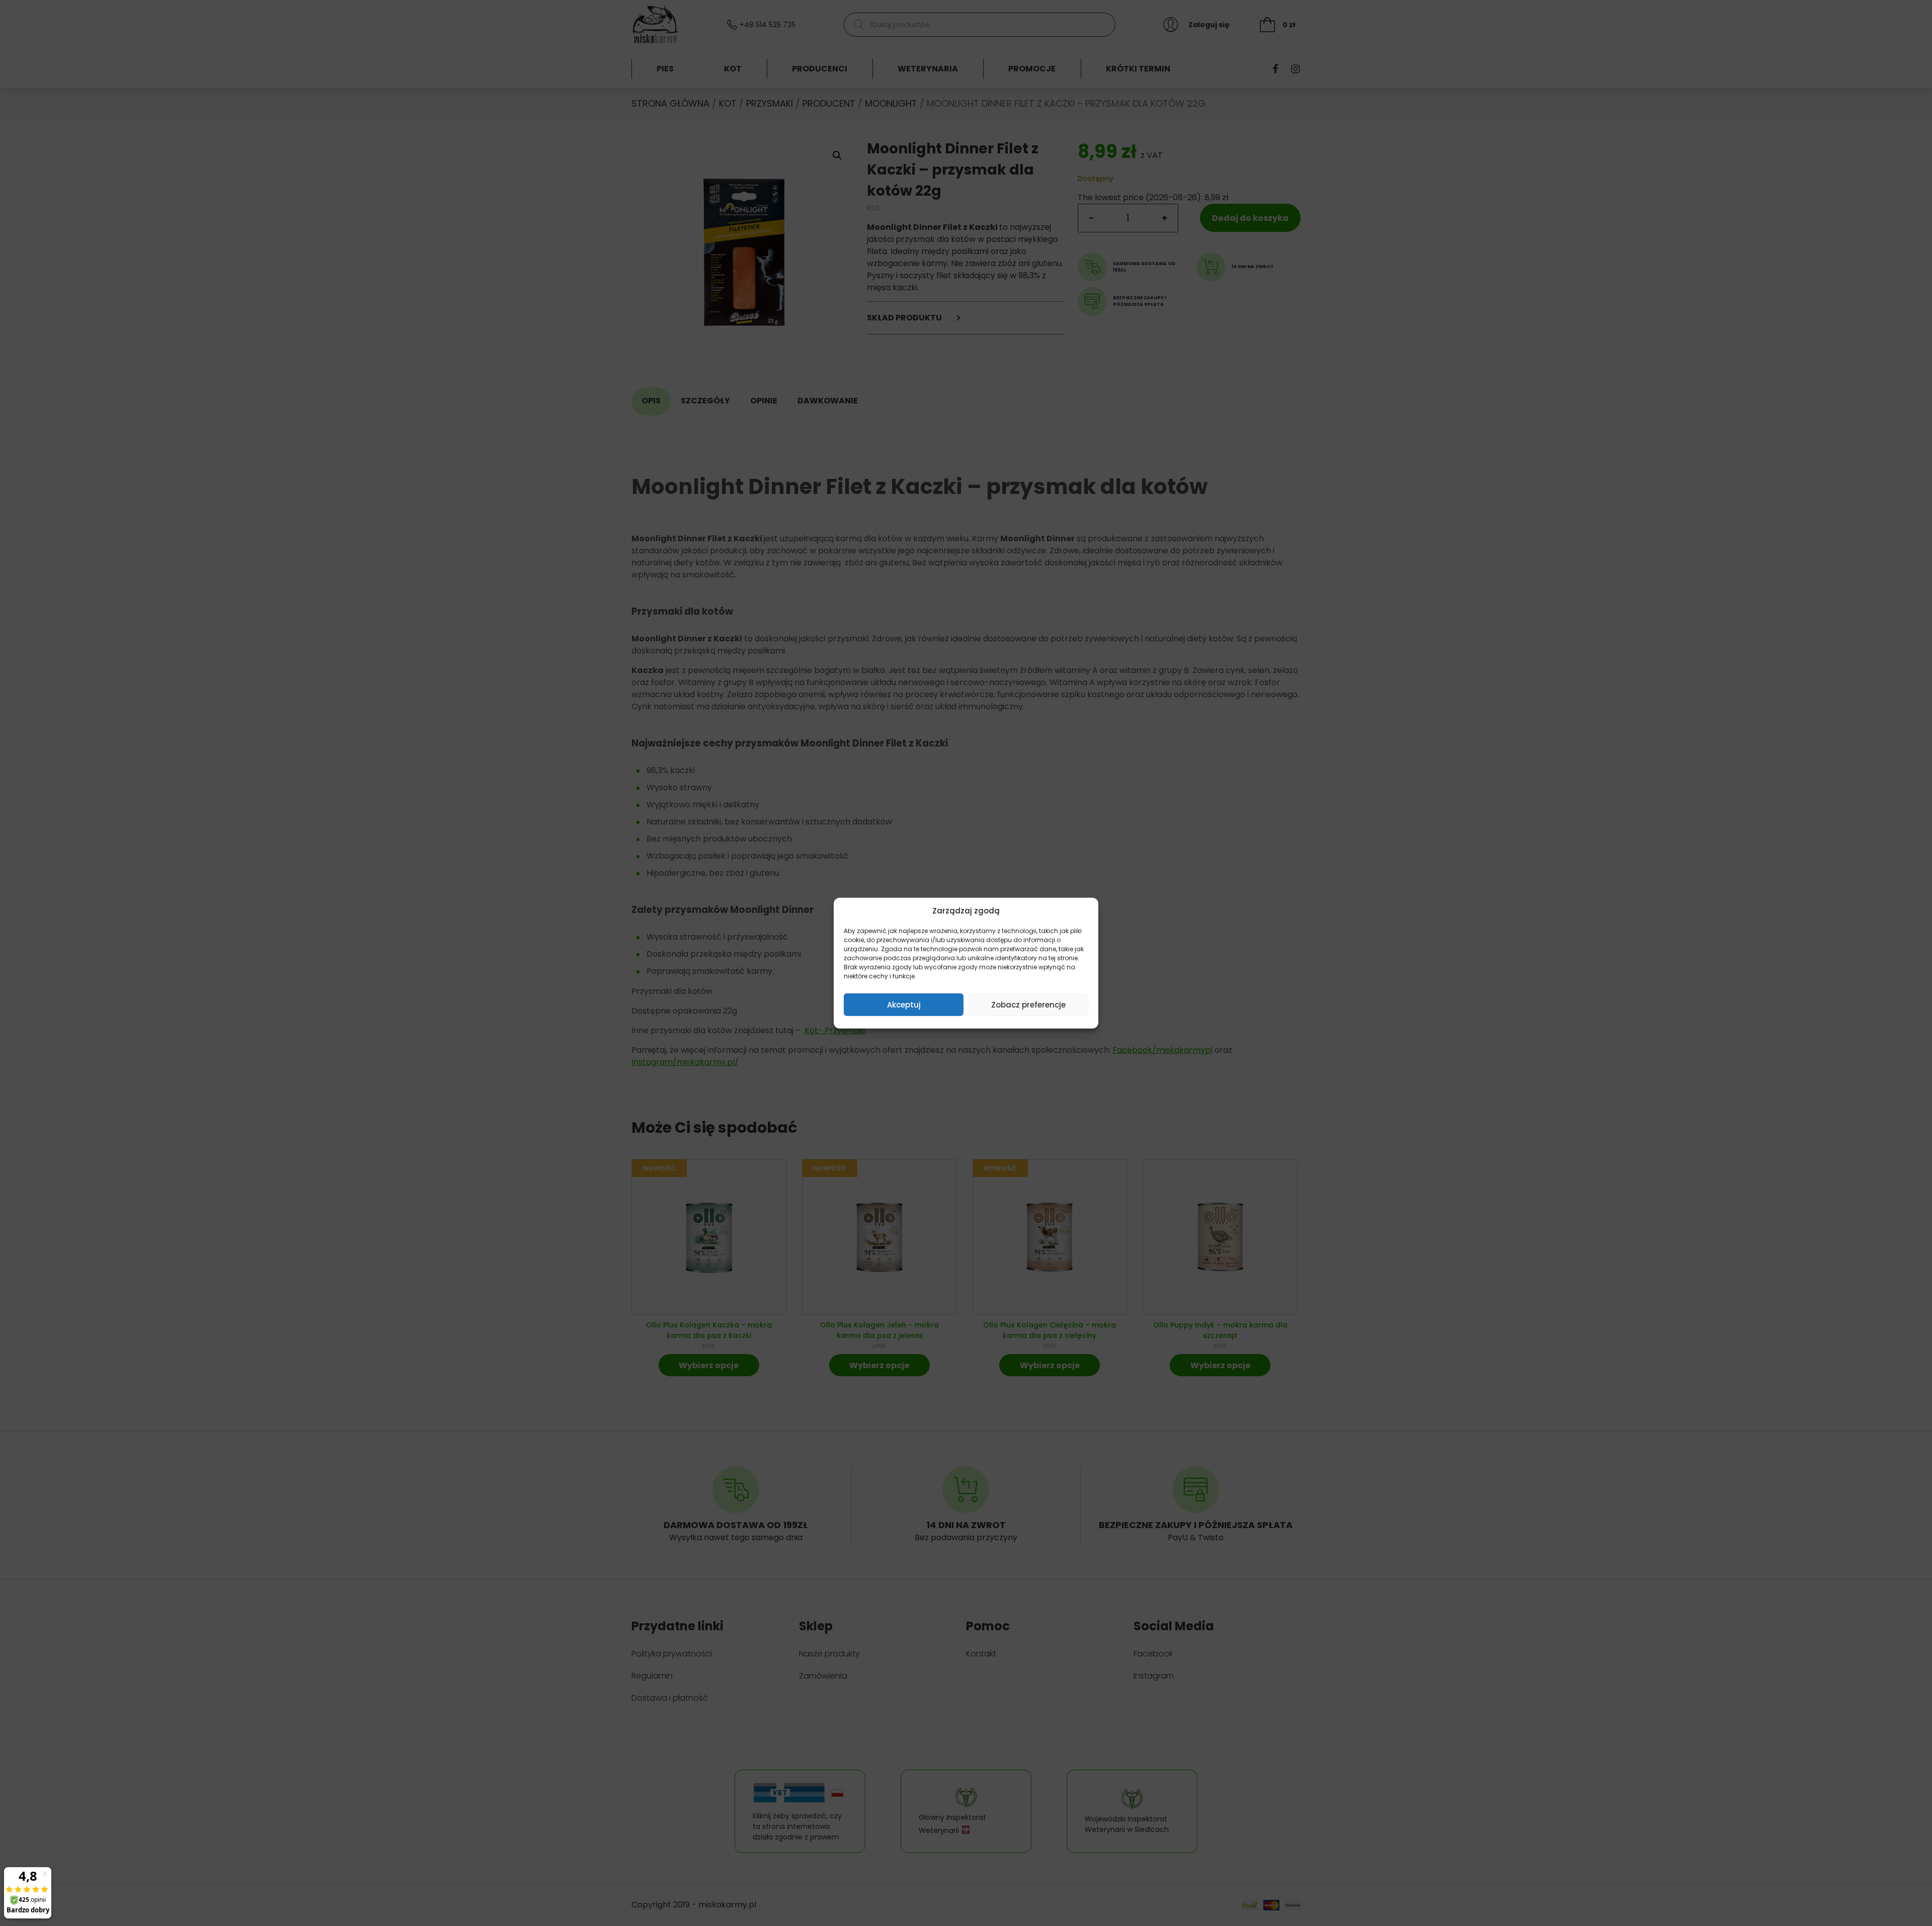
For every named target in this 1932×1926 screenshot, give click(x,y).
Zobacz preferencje (1028, 1004)
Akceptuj (904, 1004)
